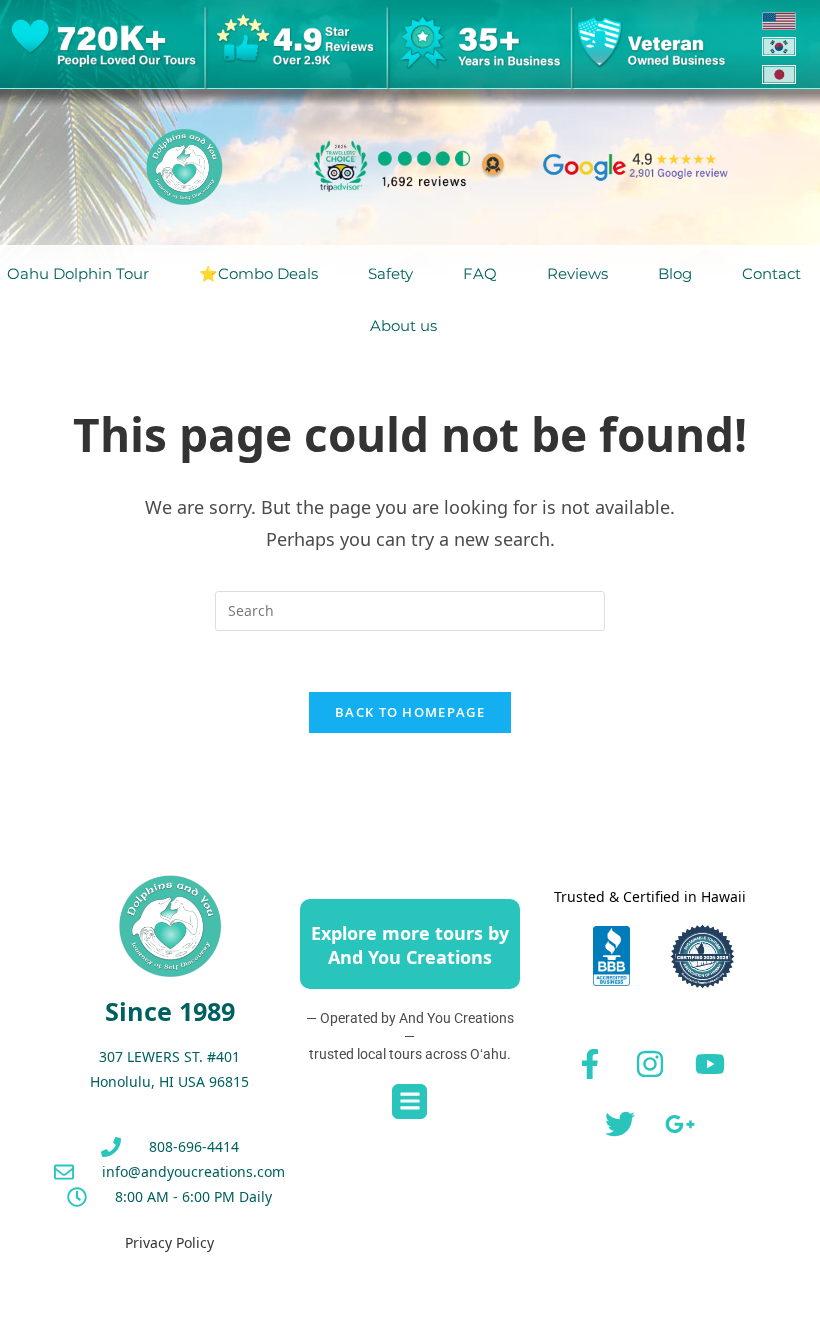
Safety (390, 273)
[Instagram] (650, 1064)
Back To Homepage (410, 712)
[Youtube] (710, 1064)
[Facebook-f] (590, 1064)
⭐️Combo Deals (258, 273)
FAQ (480, 273)
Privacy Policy (169, 1242)
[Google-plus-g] (680, 1124)
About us (403, 325)
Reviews (577, 273)
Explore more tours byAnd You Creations (410, 944)
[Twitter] (620, 1124)
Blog (675, 273)
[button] (409, 1101)
